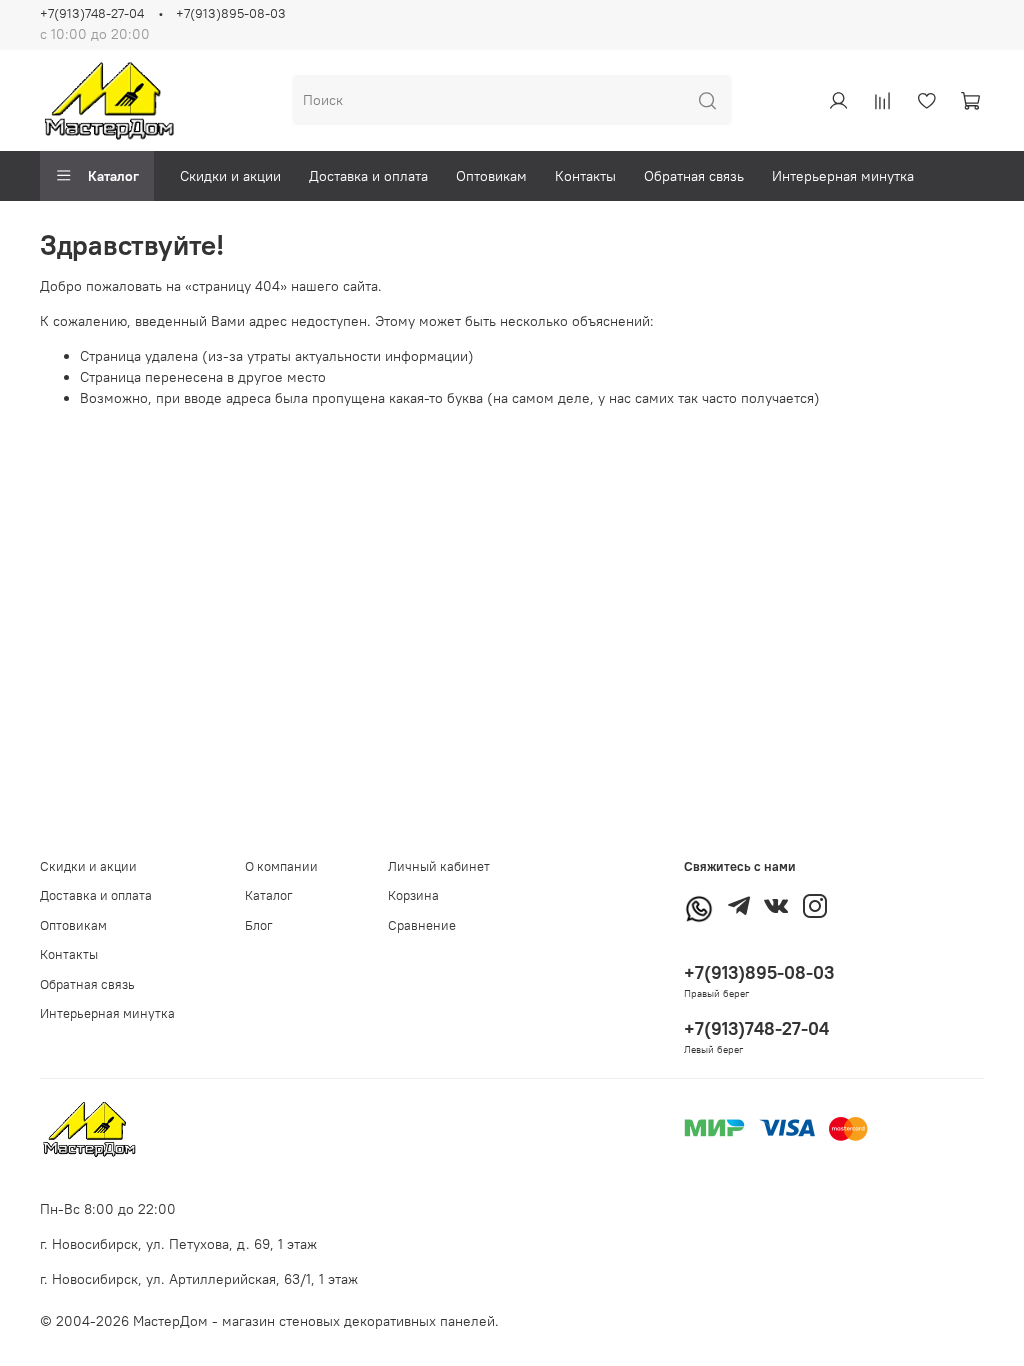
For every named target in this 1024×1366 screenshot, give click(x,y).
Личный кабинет (439, 866)
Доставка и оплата (368, 176)
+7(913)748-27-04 (92, 13)
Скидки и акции (230, 176)
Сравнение (422, 925)
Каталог (113, 176)
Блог (259, 925)
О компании (281, 866)
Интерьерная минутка (843, 176)
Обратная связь (694, 176)
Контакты (585, 176)
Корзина (413, 895)
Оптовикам (491, 176)
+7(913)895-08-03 (231, 13)
